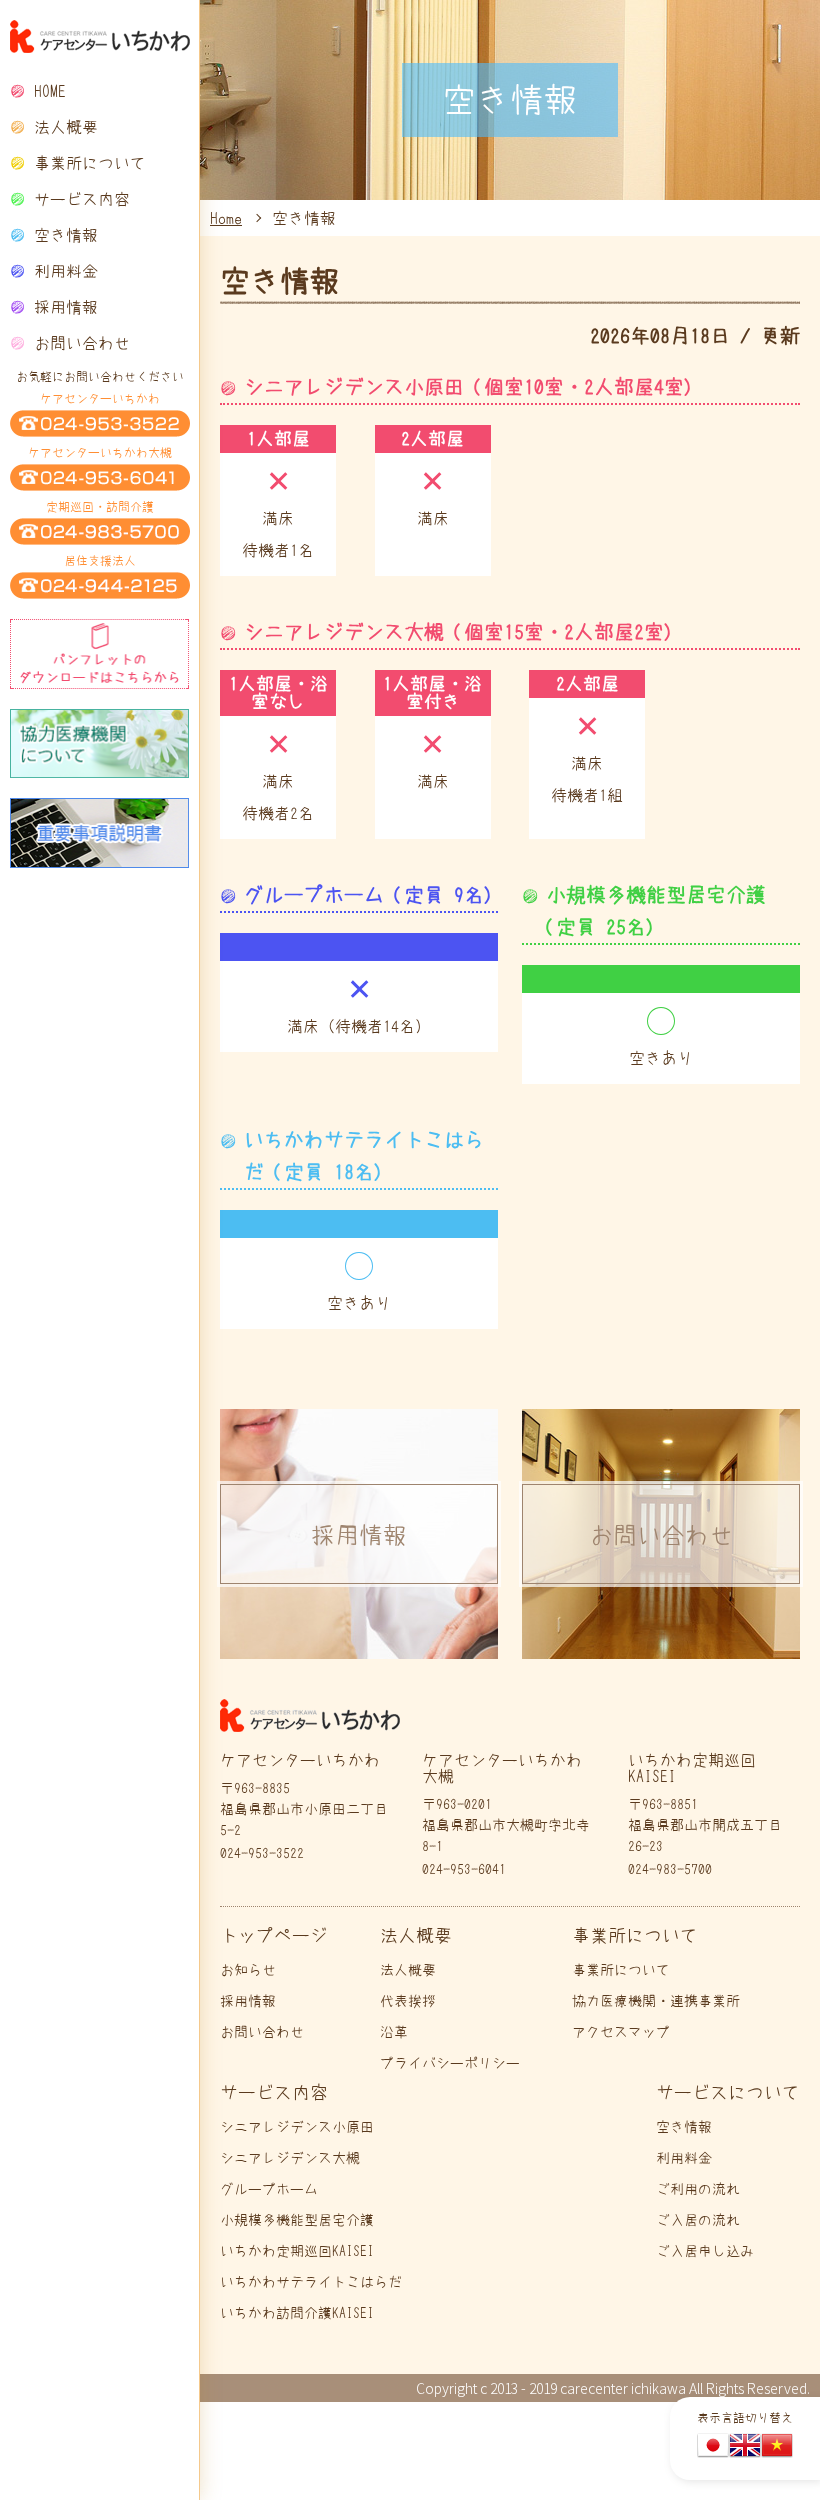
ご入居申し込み (705, 2251)
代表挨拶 (408, 2001)
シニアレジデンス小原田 (297, 2127)
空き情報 (66, 235)
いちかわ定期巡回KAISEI (297, 2251)
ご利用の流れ (698, 2189)
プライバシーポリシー (450, 2063)
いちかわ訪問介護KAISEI (297, 2313)
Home (226, 218)
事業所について (621, 1970)
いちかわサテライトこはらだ (311, 2282)
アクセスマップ (621, 2032)
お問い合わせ (82, 343)
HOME (50, 91)
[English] (745, 2446)
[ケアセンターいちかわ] (99, 36)
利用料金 (66, 271)
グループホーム (269, 2189)
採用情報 (66, 307)
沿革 (394, 2032)
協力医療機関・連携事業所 (656, 2001)
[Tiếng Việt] (777, 2446)
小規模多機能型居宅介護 (297, 2220)
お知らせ (248, 1970)
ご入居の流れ (698, 2220)
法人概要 (408, 1970)
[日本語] (713, 2446)
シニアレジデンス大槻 (290, 2158)
